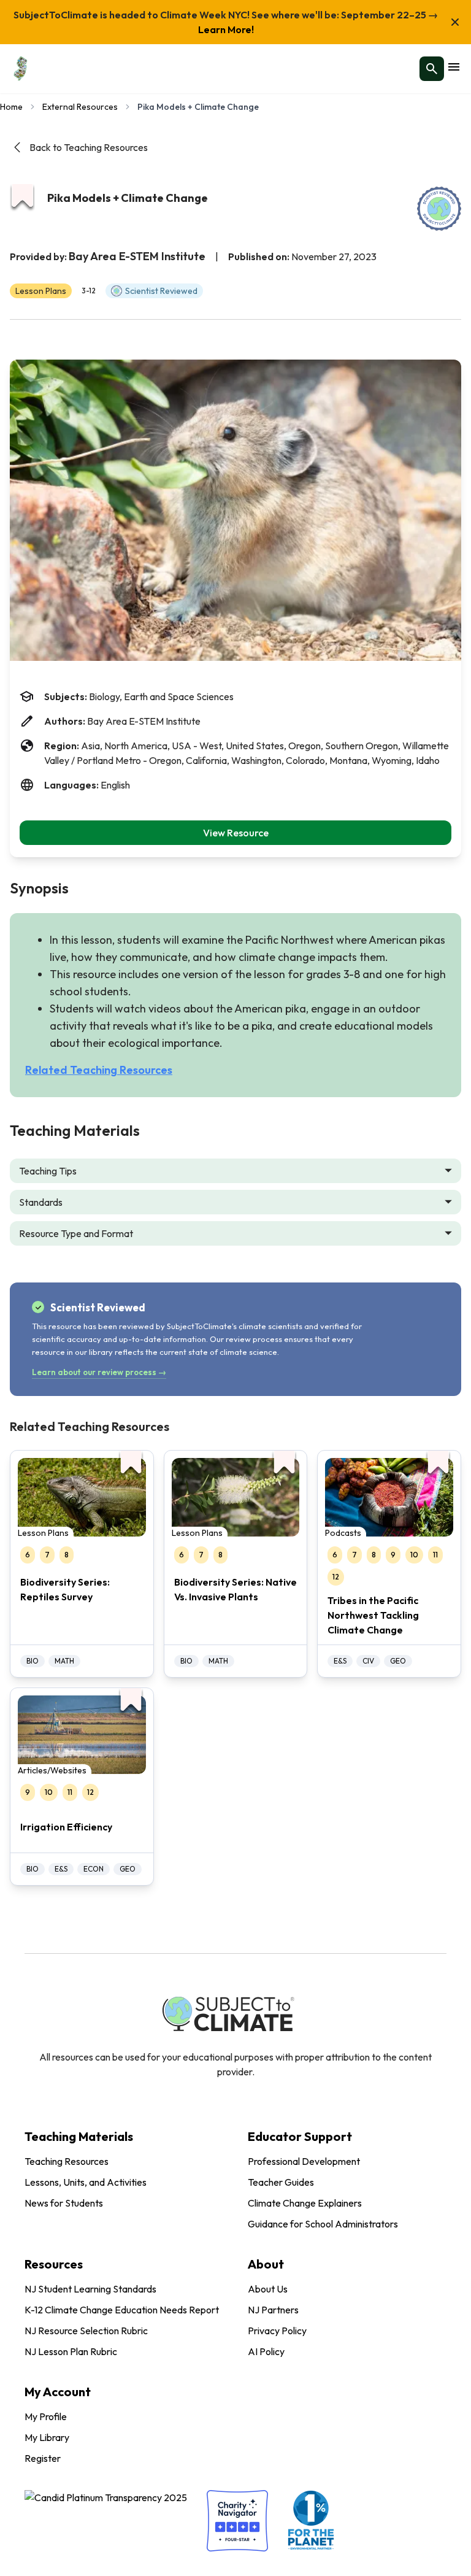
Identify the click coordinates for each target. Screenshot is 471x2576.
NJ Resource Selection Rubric (86, 2331)
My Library (47, 2437)
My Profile (46, 2416)
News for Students (64, 2203)
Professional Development (304, 2161)
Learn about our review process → (99, 1372)
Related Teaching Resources (99, 1070)
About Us (268, 2289)
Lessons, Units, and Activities (86, 2182)
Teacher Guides (281, 2182)
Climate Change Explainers (305, 2203)
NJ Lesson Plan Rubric (71, 2351)
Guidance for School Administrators (323, 2224)
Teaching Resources (67, 2161)
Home (11, 107)
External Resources (80, 107)
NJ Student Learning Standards (90, 2289)
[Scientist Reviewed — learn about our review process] (439, 209)
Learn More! (226, 29)
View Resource (236, 833)
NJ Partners (273, 2310)
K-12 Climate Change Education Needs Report (122, 2310)
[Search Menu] (432, 69)
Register (43, 2458)
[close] (455, 22)
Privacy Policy (277, 2331)
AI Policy (266, 2351)
